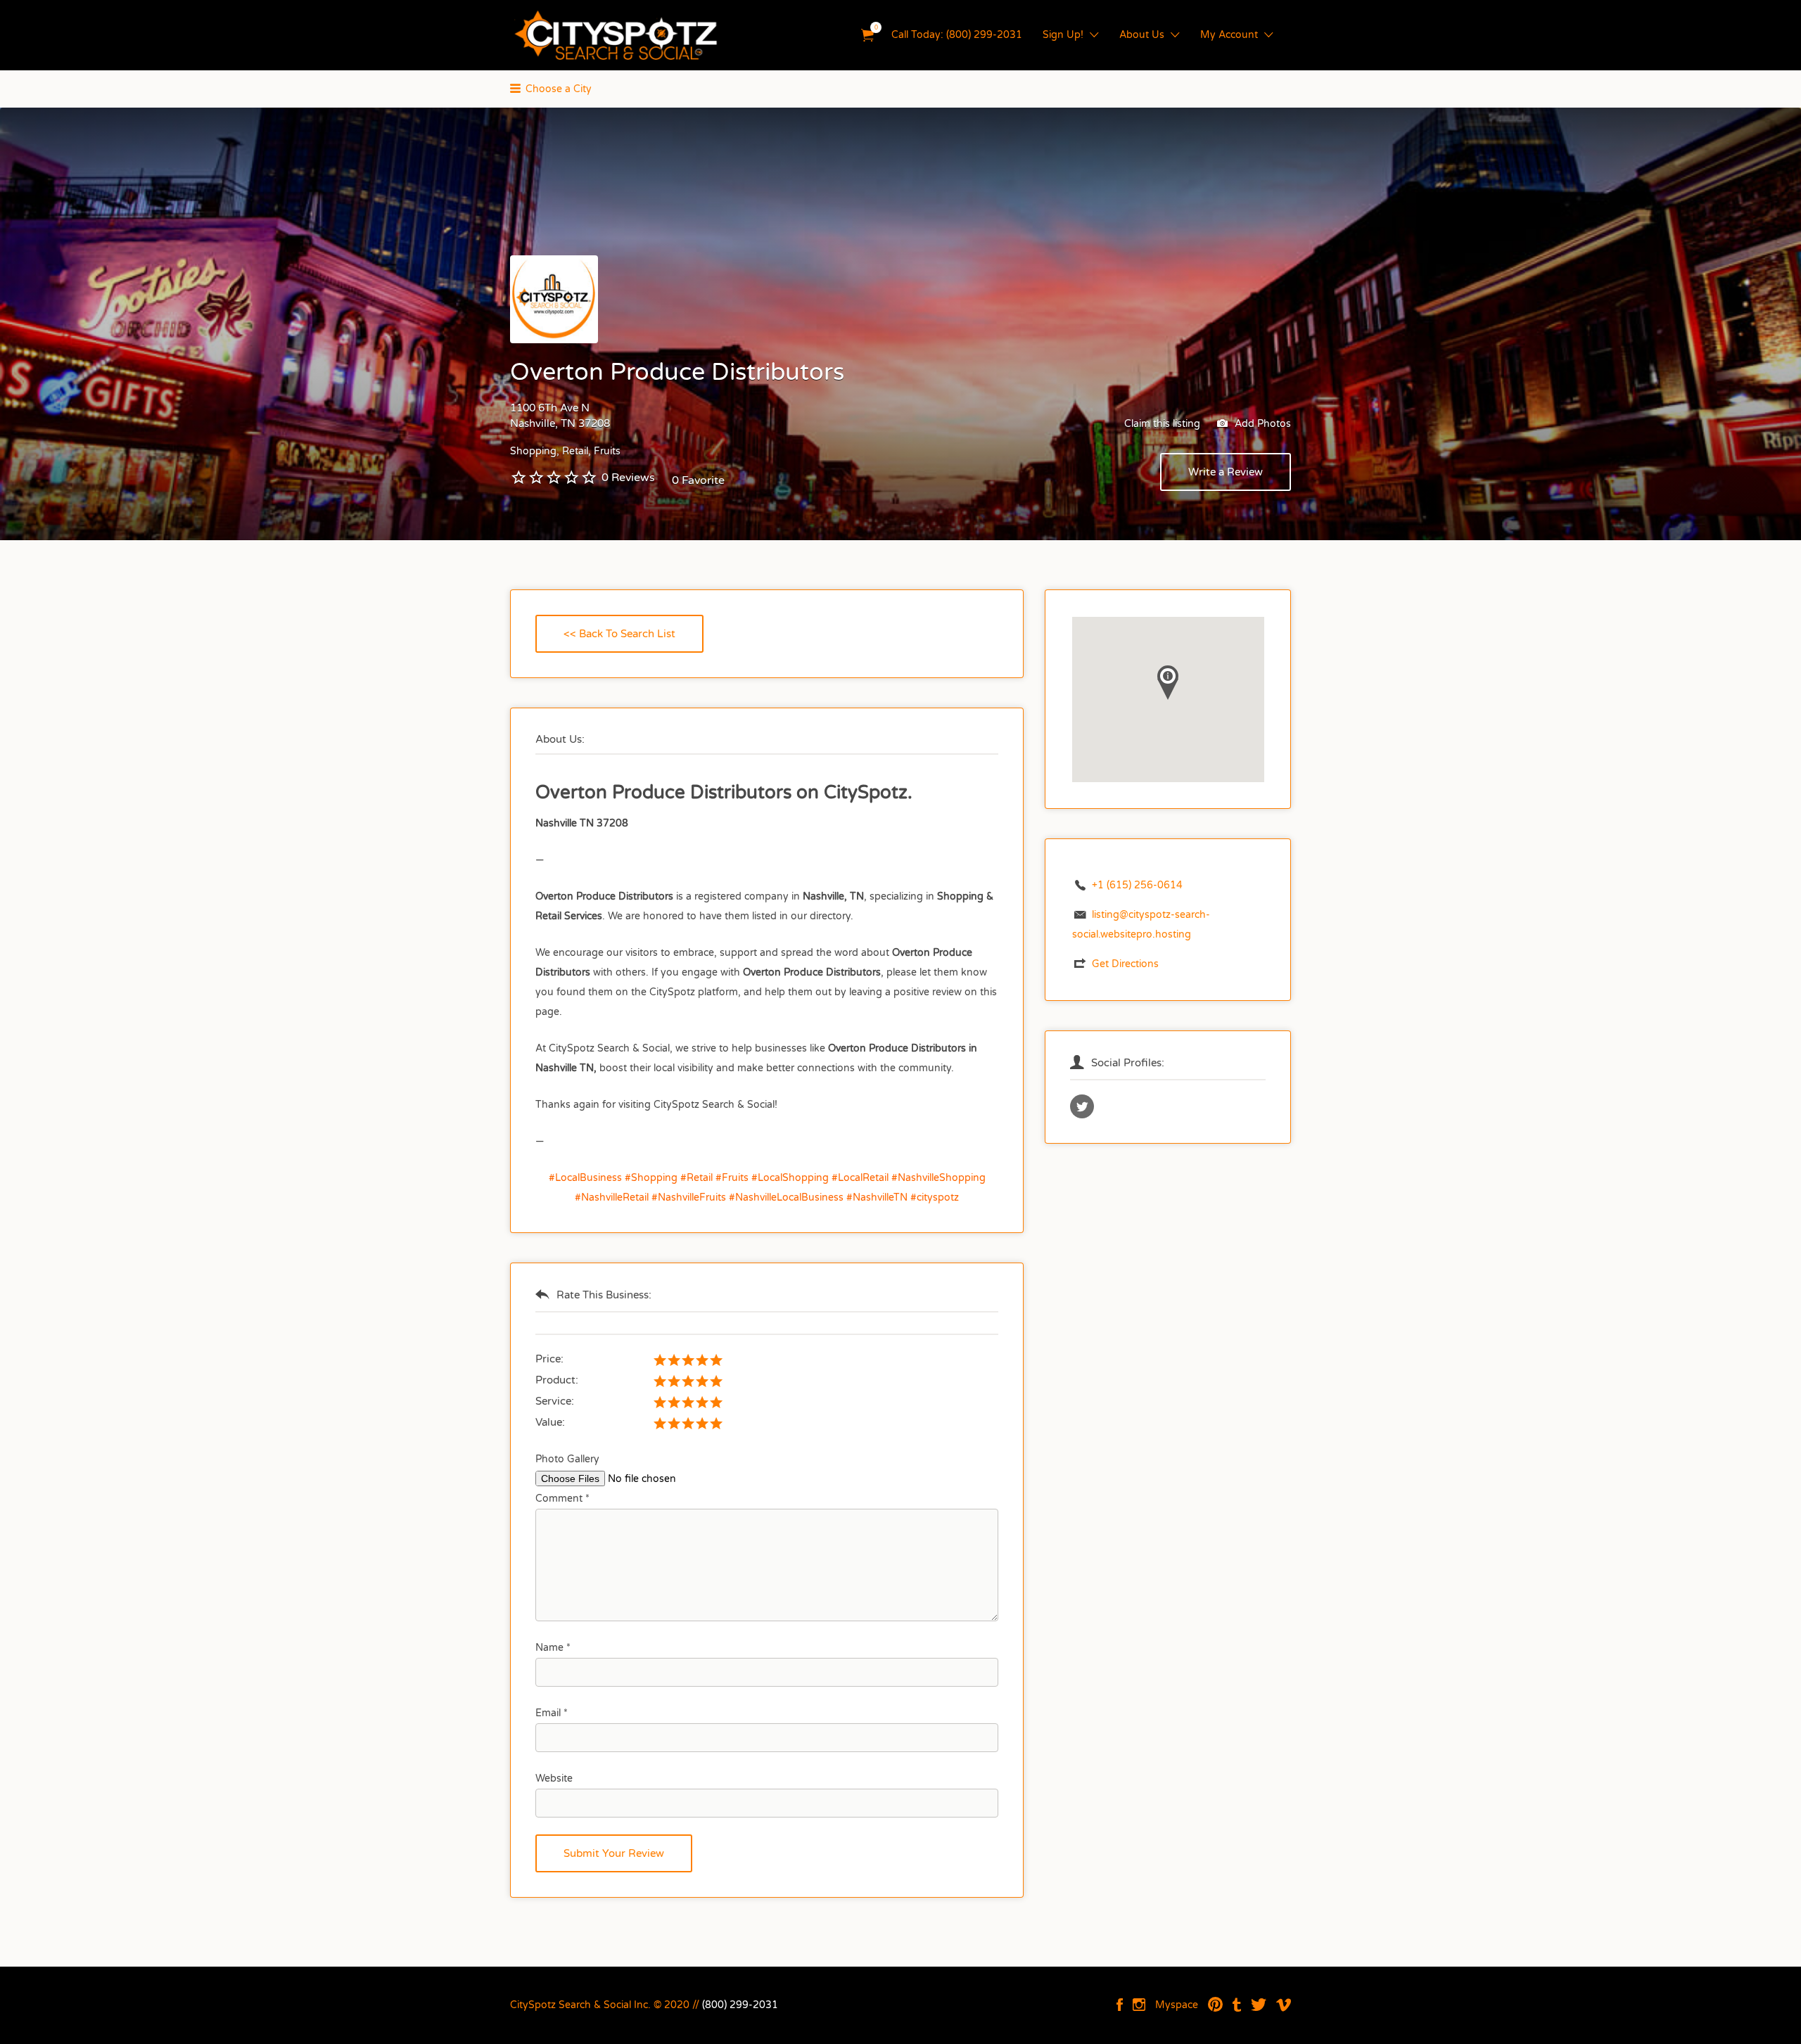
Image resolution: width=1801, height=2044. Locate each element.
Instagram (1139, 2005)
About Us (1142, 35)
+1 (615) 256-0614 (1137, 885)
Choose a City (559, 89)
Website (554, 1778)
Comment (562, 1499)
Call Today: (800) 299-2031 (957, 35)
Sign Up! (1063, 35)
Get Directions (1125, 964)
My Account (1229, 35)
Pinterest (1215, 2005)
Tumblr (1237, 2005)
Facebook (1120, 2005)
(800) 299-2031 (740, 2005)
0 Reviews (628, 478)
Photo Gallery (567, 1459)
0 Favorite (698, 480)
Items (867, 36)
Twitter (1259, 2005)
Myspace (1177, 2005)
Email (552, 1713)
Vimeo (1284, 2005)
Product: (557, 1380)
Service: (555, 1401)
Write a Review (1226, 472)
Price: (549, 1359)
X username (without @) (1082, 1106)
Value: (550, 1422)
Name (553, 1648)
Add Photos (1261, 424)
